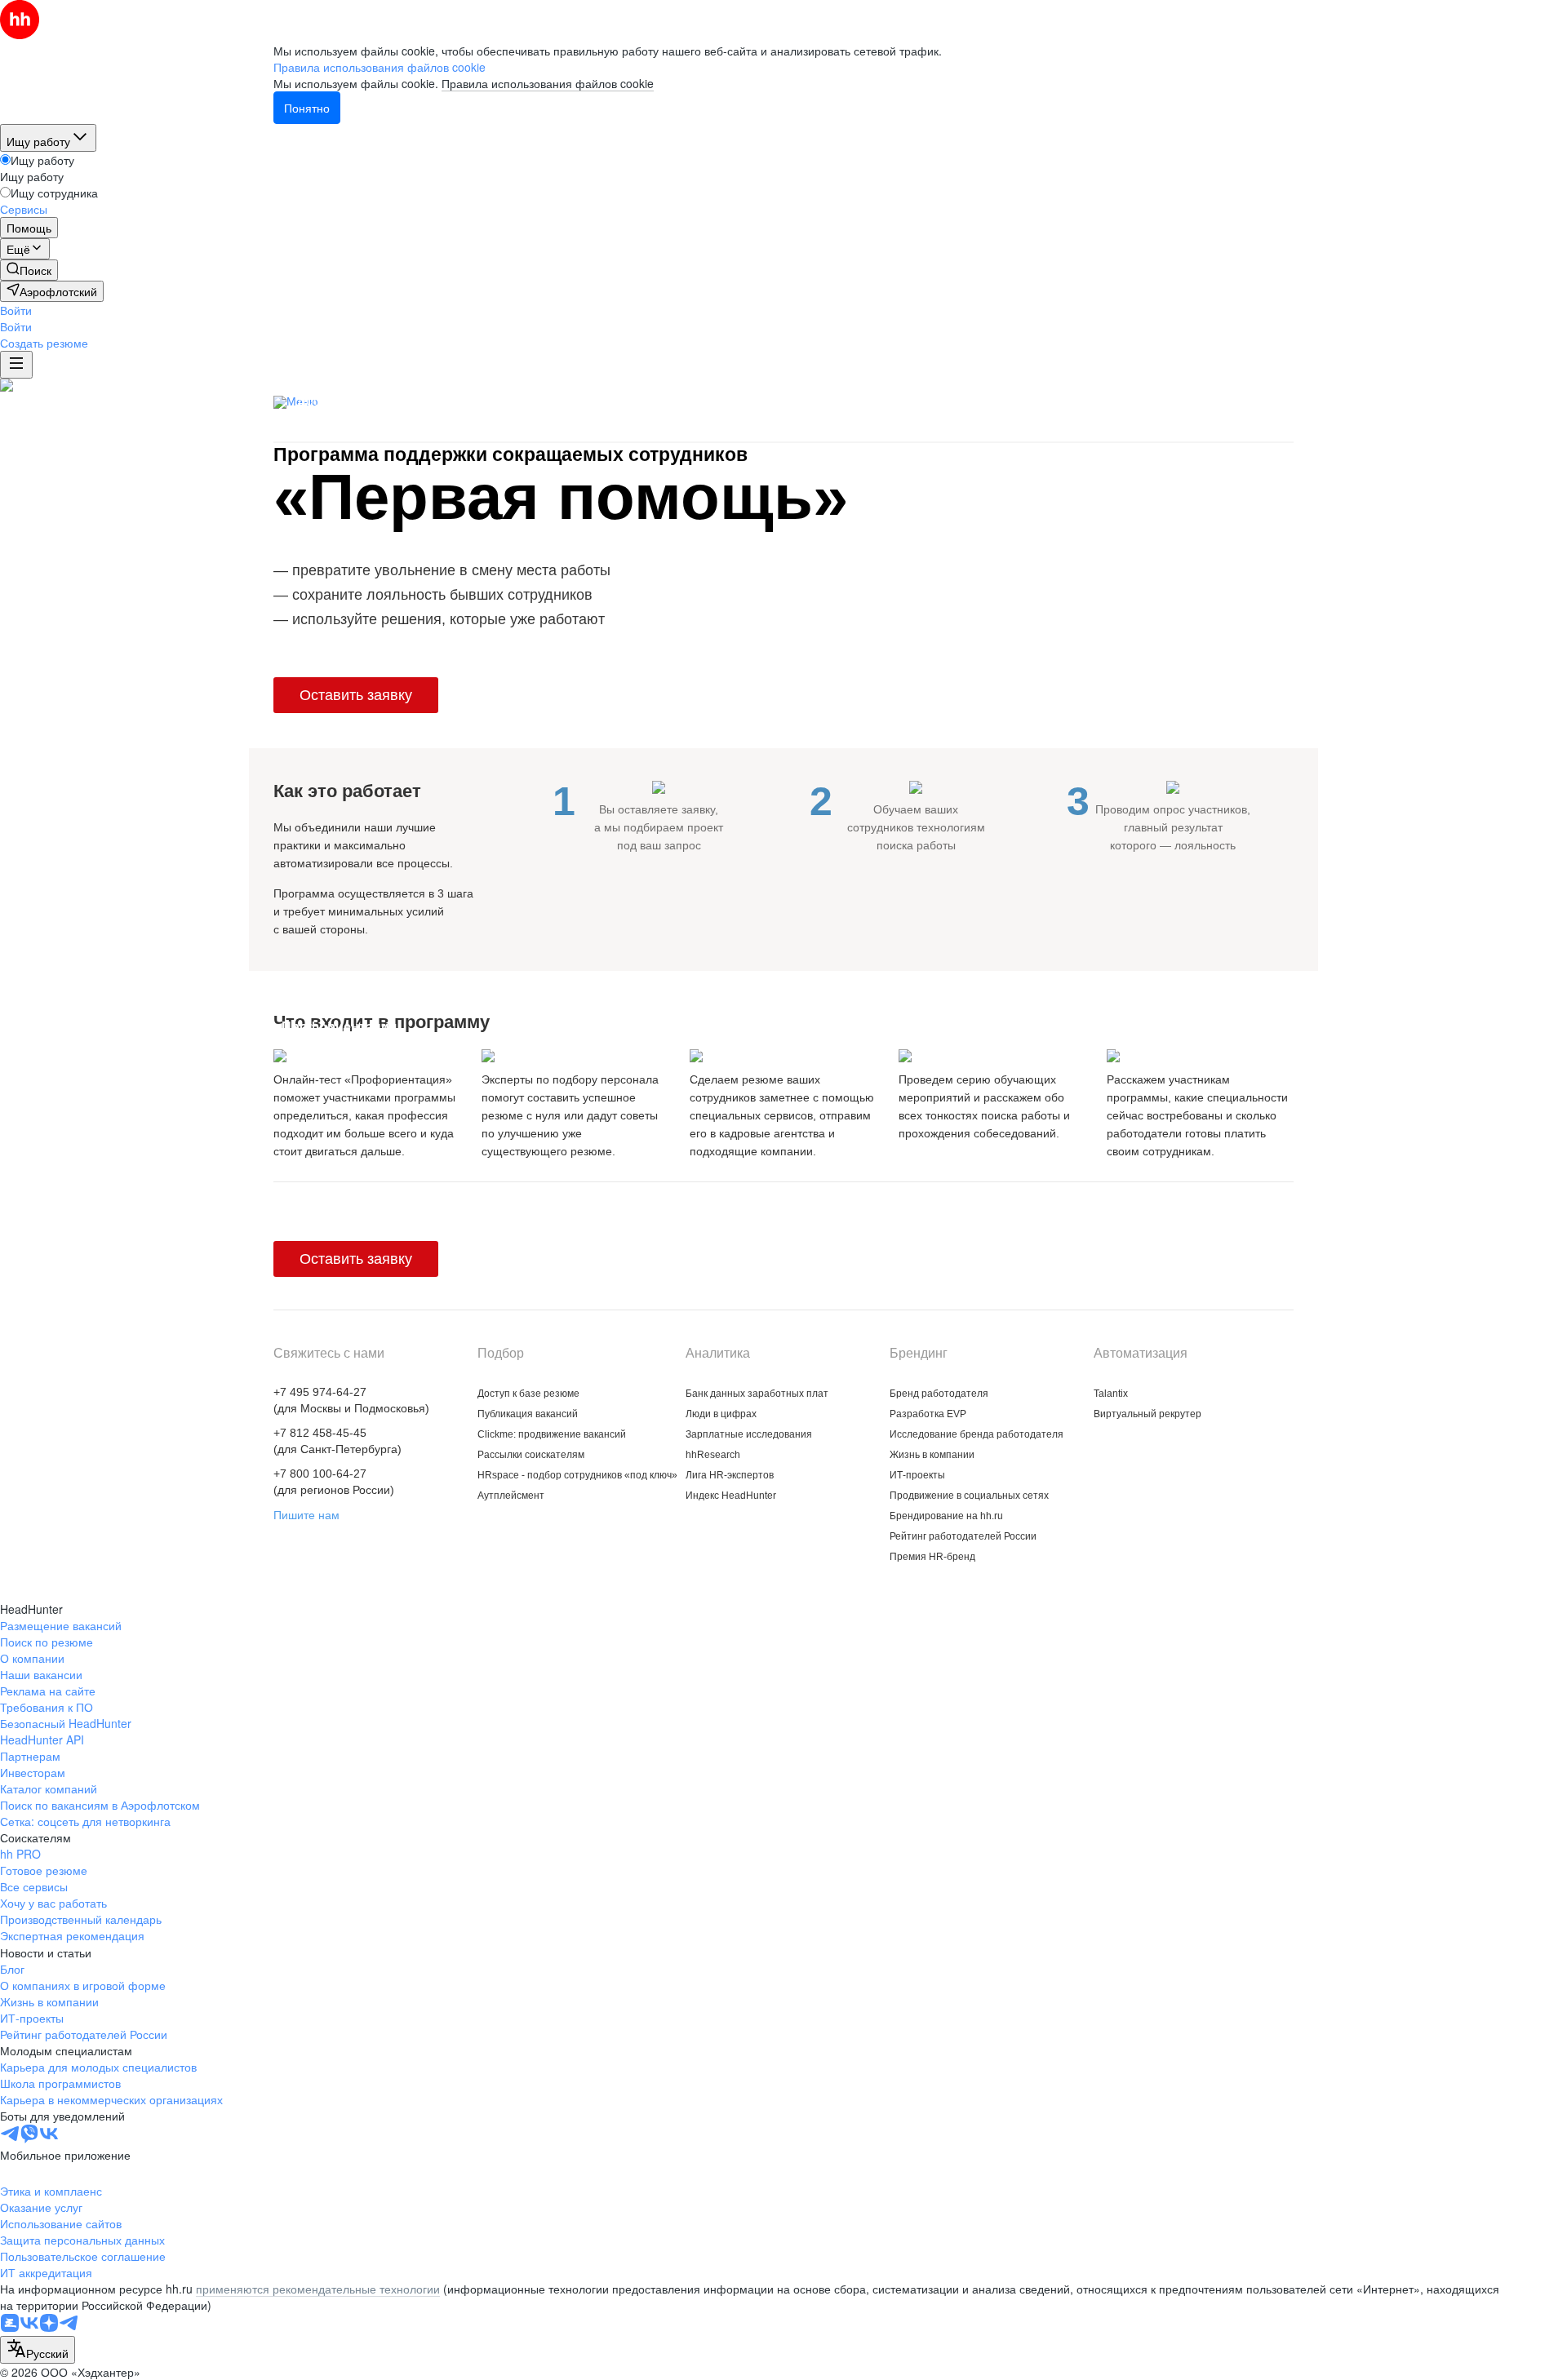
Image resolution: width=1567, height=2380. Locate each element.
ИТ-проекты (917, 1475)
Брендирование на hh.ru (946, 1516)
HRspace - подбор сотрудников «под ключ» (737, 401)
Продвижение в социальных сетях (969, 1496)
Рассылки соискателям (531, 1455)
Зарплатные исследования (749, 1434)
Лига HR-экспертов (730, 1475)
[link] (29, 270)
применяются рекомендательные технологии (318, 2289)
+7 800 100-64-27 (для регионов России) (334, 1482)
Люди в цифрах (721, 1414)
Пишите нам (306, 1515)
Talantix (1111, 1394)
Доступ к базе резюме (363, 401)
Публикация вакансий (518, 401)
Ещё (1289, 404)
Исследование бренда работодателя (977, 1434)
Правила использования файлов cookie (548, 83)
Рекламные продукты (955, 401)
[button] (16, 310)
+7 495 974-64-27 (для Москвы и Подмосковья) (351, 1400)
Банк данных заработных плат (757, 1394)
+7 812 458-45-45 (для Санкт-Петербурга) (337, 1441)
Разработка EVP (928, 1414)
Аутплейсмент (511, 1496)
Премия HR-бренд (932, 1557)
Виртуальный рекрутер (1148, 1414)
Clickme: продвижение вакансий (1141, 401)
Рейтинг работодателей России (963, 1536)
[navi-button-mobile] (16, 365)
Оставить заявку (356, 695)
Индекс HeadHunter (731, 1496)
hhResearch (713, 1455)
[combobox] (38, 2350)
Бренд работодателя (939, 1394)
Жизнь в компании (932, 1455)
